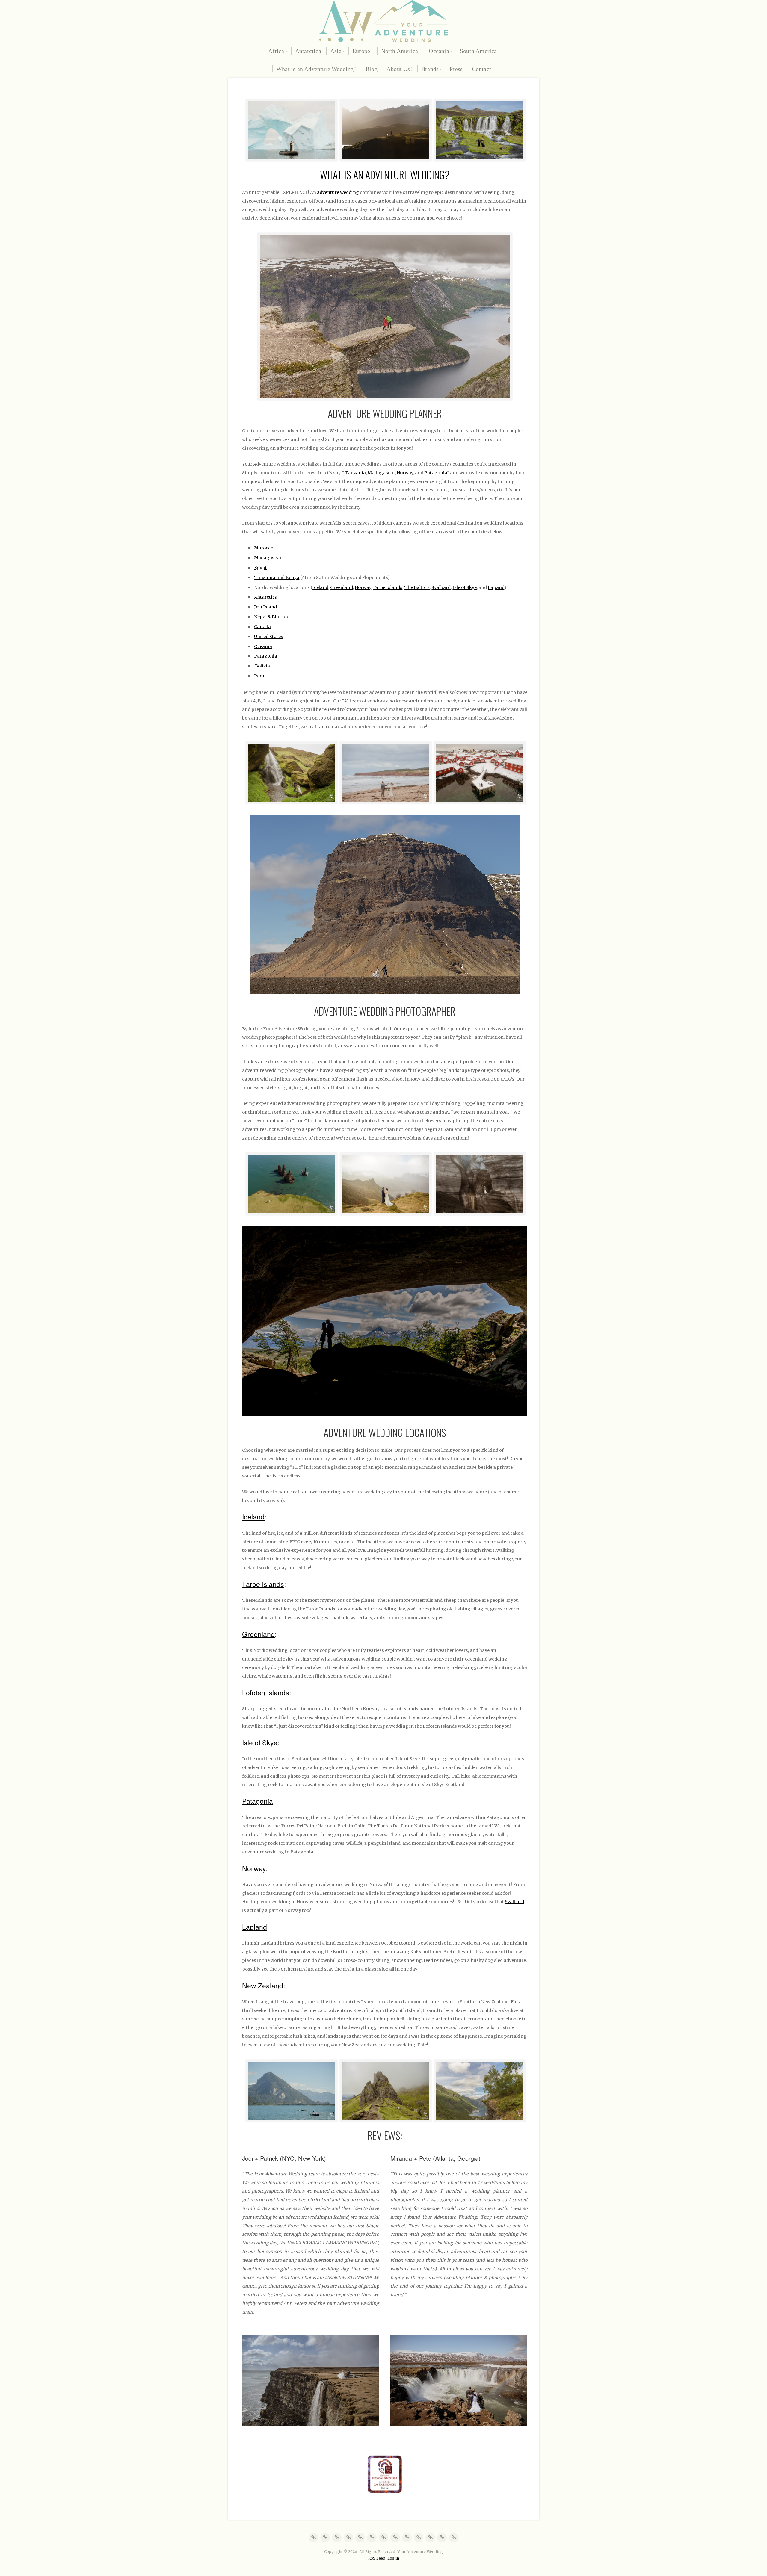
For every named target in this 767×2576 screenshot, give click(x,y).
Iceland (320, 587)
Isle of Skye (465, 587)
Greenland (342, 587)
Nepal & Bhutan (271, 617)
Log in (393, 2558)
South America (478, 51)
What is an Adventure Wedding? (316, 69)
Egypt (261, 568)
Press (456, 69)
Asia (336, 51)
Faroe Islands (388, 587)
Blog (372, 69)
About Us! (399, 69)
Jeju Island (265, 607)
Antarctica (308, 51)
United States (269, 637)
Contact (481, 69)
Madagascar (381, 473)
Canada (262, 627)
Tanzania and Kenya (277, 578)
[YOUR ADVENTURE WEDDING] (383, 21)
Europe (361, 51)
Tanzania (355, 473)
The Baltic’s (417, 587)
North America (400, 51)
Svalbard (441, 587)
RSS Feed (377, 2558)
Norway (405, 473)
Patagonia (436, 473)
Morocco (264, 548)
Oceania (439, 51)
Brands (430, 69)
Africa (276, 51)
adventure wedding (338, 192)
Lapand (496, 587)
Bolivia (262, 666)
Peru (259, 676)
